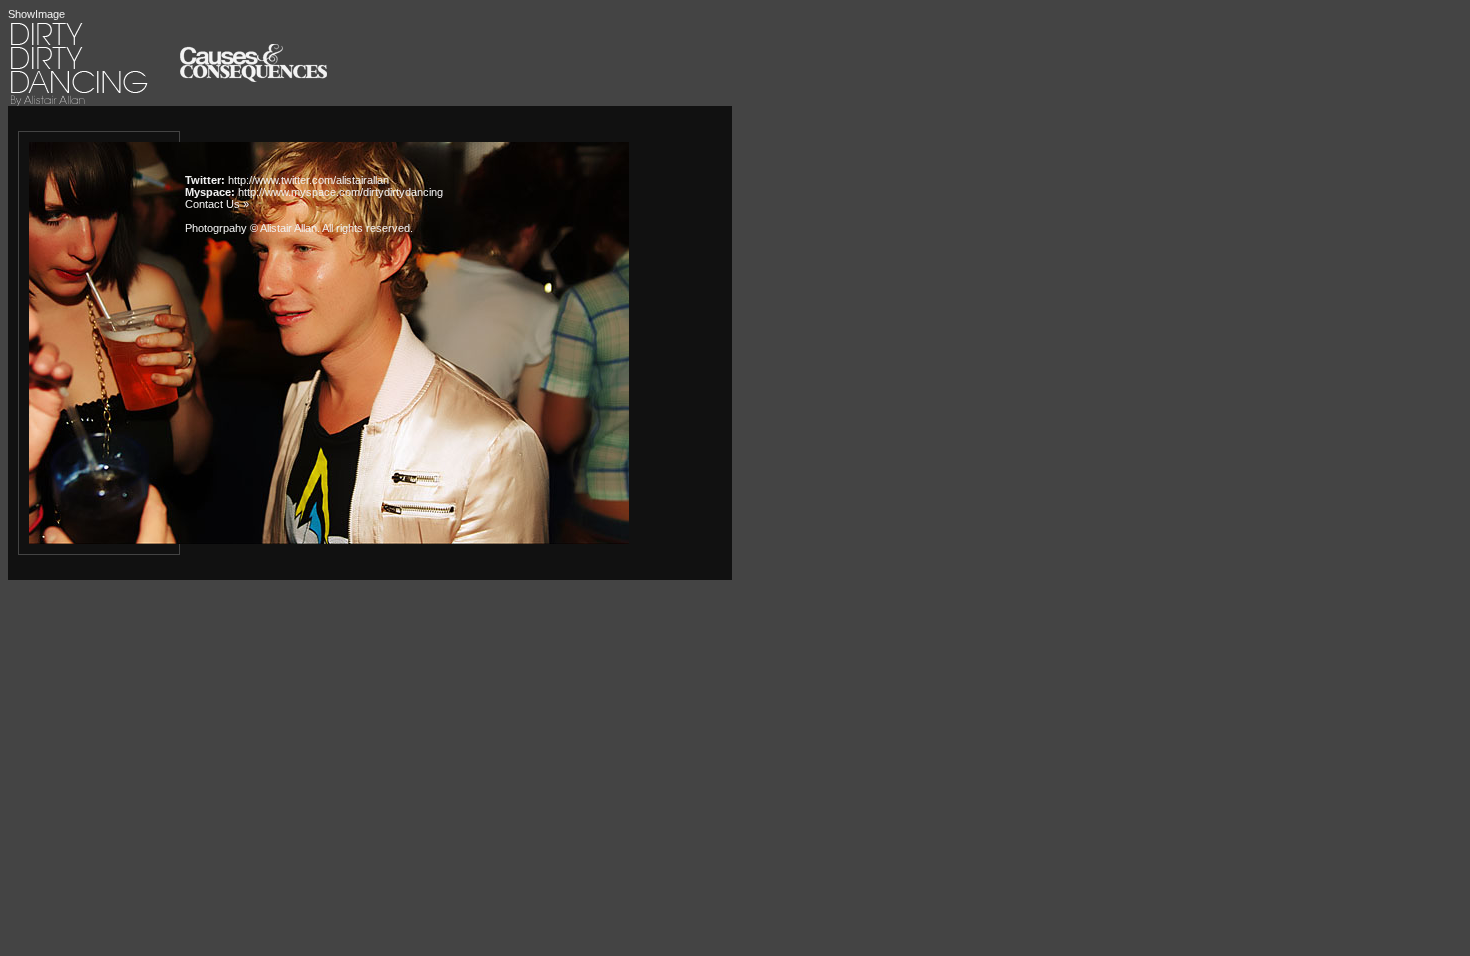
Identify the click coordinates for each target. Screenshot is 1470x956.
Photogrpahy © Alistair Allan (251, 228)
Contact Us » (217, 204)
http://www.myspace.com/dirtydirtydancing (340, 192)
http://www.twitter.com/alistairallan (308, 180)
